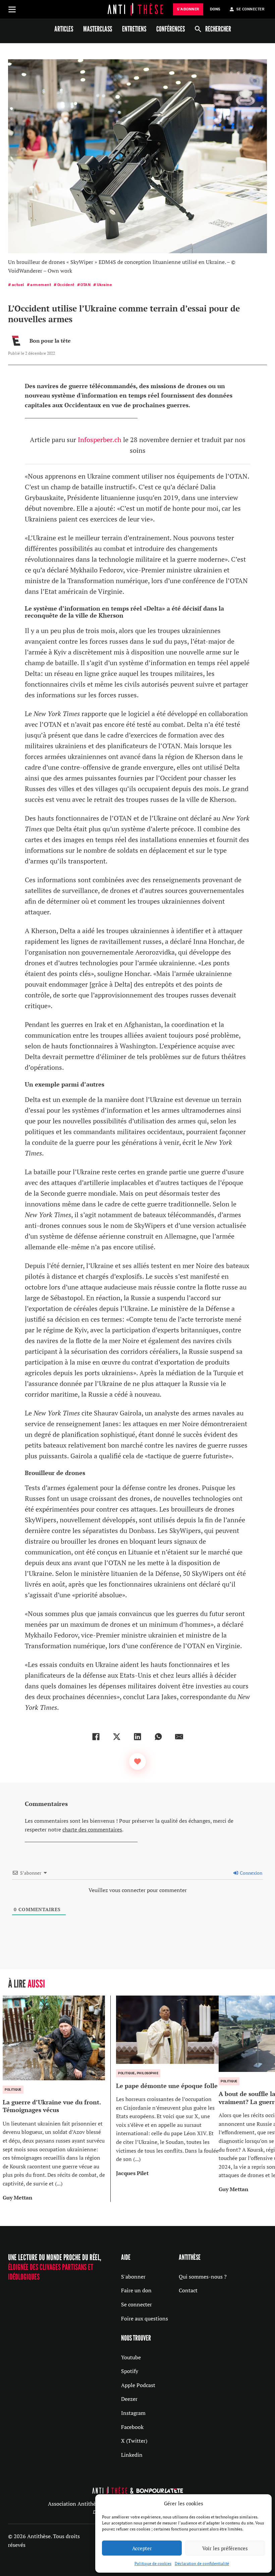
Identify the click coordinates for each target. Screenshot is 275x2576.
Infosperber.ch (100, 440)
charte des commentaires (92, 1829)
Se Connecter (250, 9)
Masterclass (98, 29)
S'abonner (133, 2277)
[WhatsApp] (158, 1737)
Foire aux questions (145, 2318)
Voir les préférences (225, 2548)
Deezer (129, 2399)
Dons (215, 9)
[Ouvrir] (12, 9)
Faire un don (136, 2290)
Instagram (133, 2413)
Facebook (132, 2427)
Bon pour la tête (50, 341)
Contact (188, 2290)
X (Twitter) (134, 2441)
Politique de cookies (153, 2563)
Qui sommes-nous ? (203, 2277)
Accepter (142, 2548)
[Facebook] (96, 1737)
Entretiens (134, 29)
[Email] (179, 1737)
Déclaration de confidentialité (202, 2563)
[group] (57, 2099)
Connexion (251, 1873)
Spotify (130, 2371)
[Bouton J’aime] (137, 1761)
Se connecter (136, 2304)
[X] (117, 1737)
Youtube (131, 2357)
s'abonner (188, 9)
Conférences (171, 29)
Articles (64, 29)
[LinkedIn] (137, 1737)
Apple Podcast (138, 2385)
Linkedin (132, 2455)
